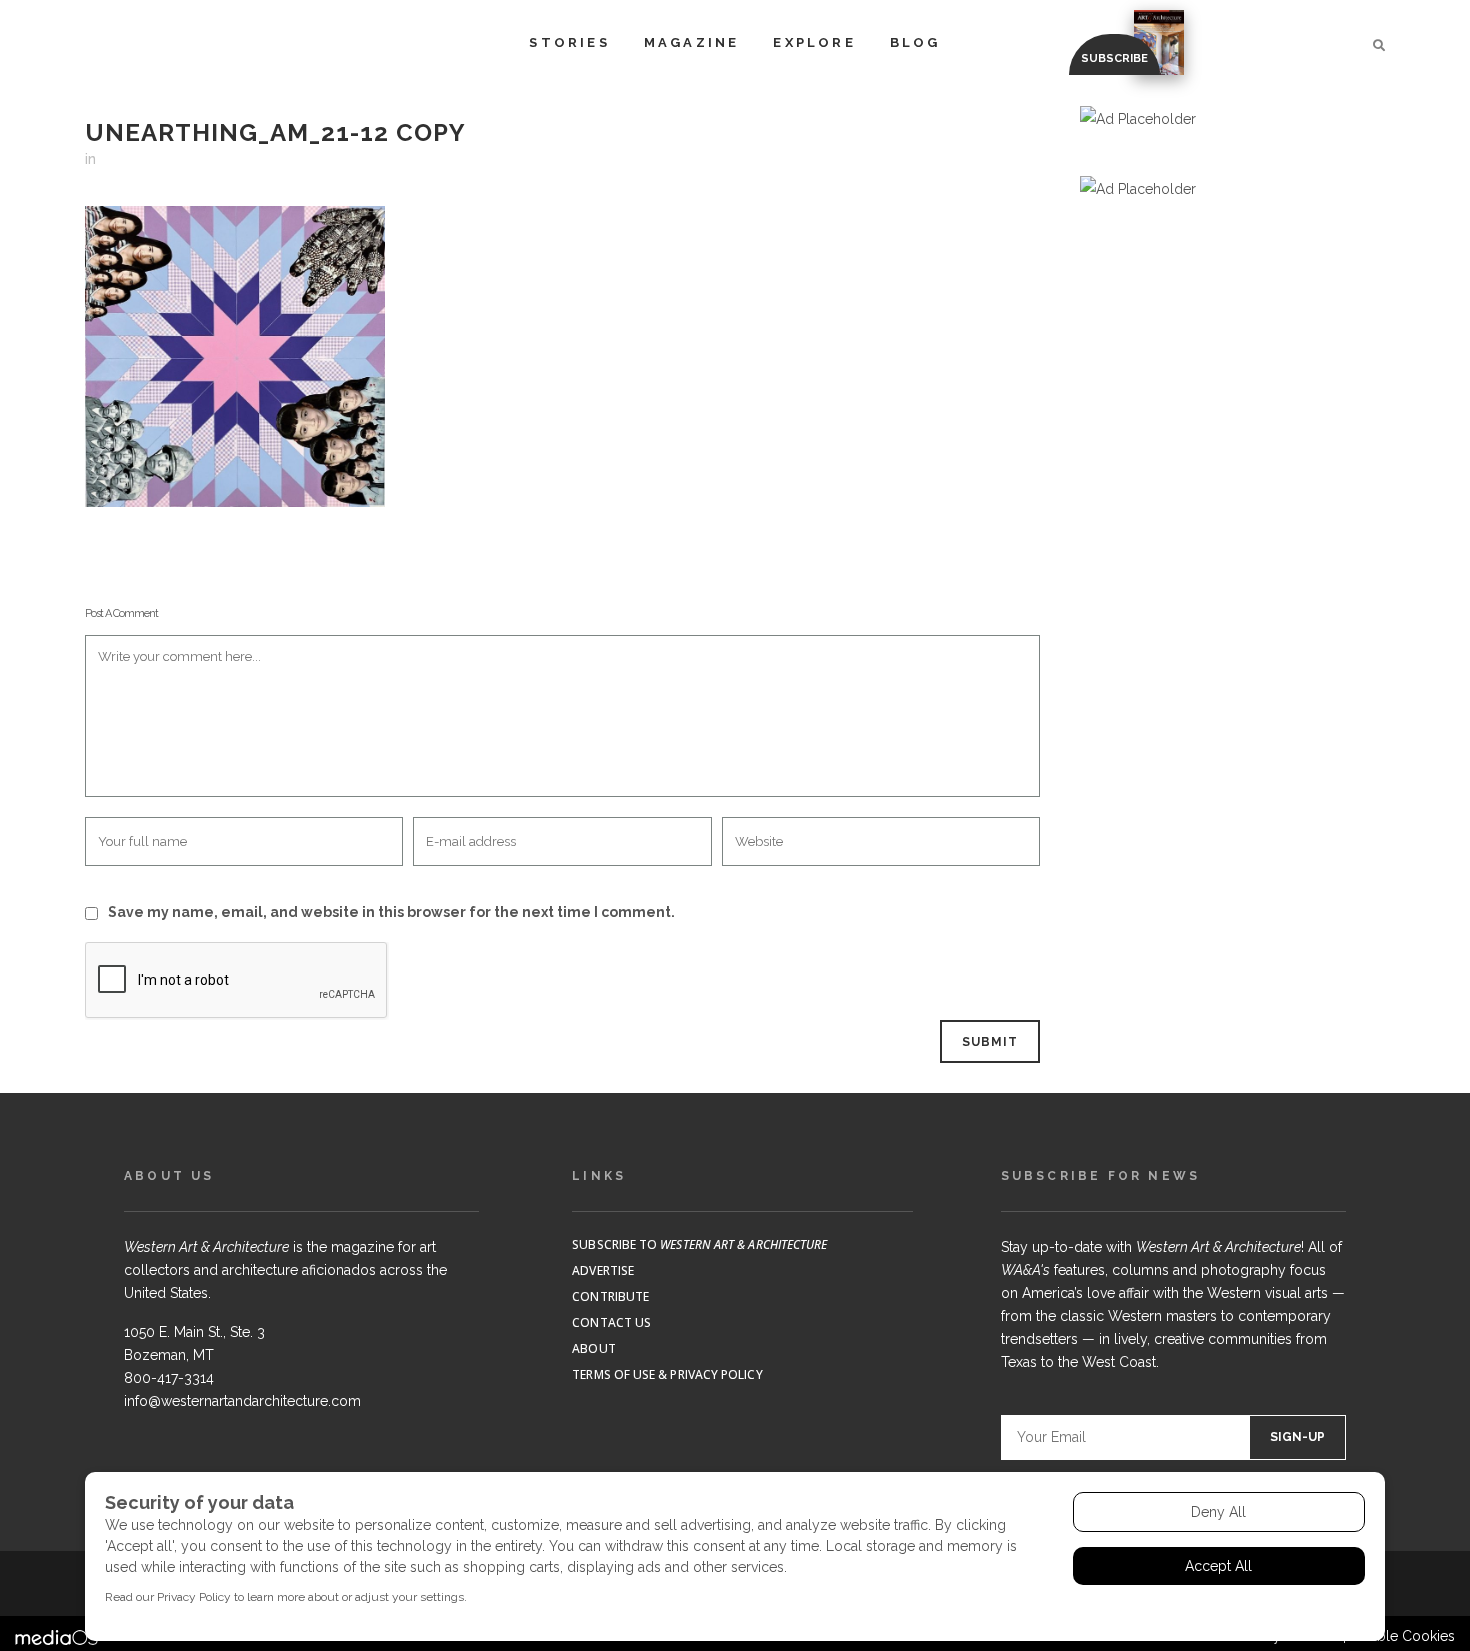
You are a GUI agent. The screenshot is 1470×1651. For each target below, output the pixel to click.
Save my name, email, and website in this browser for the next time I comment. (391, 912)
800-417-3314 (169, 1378)
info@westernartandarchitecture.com (242, 1401)
